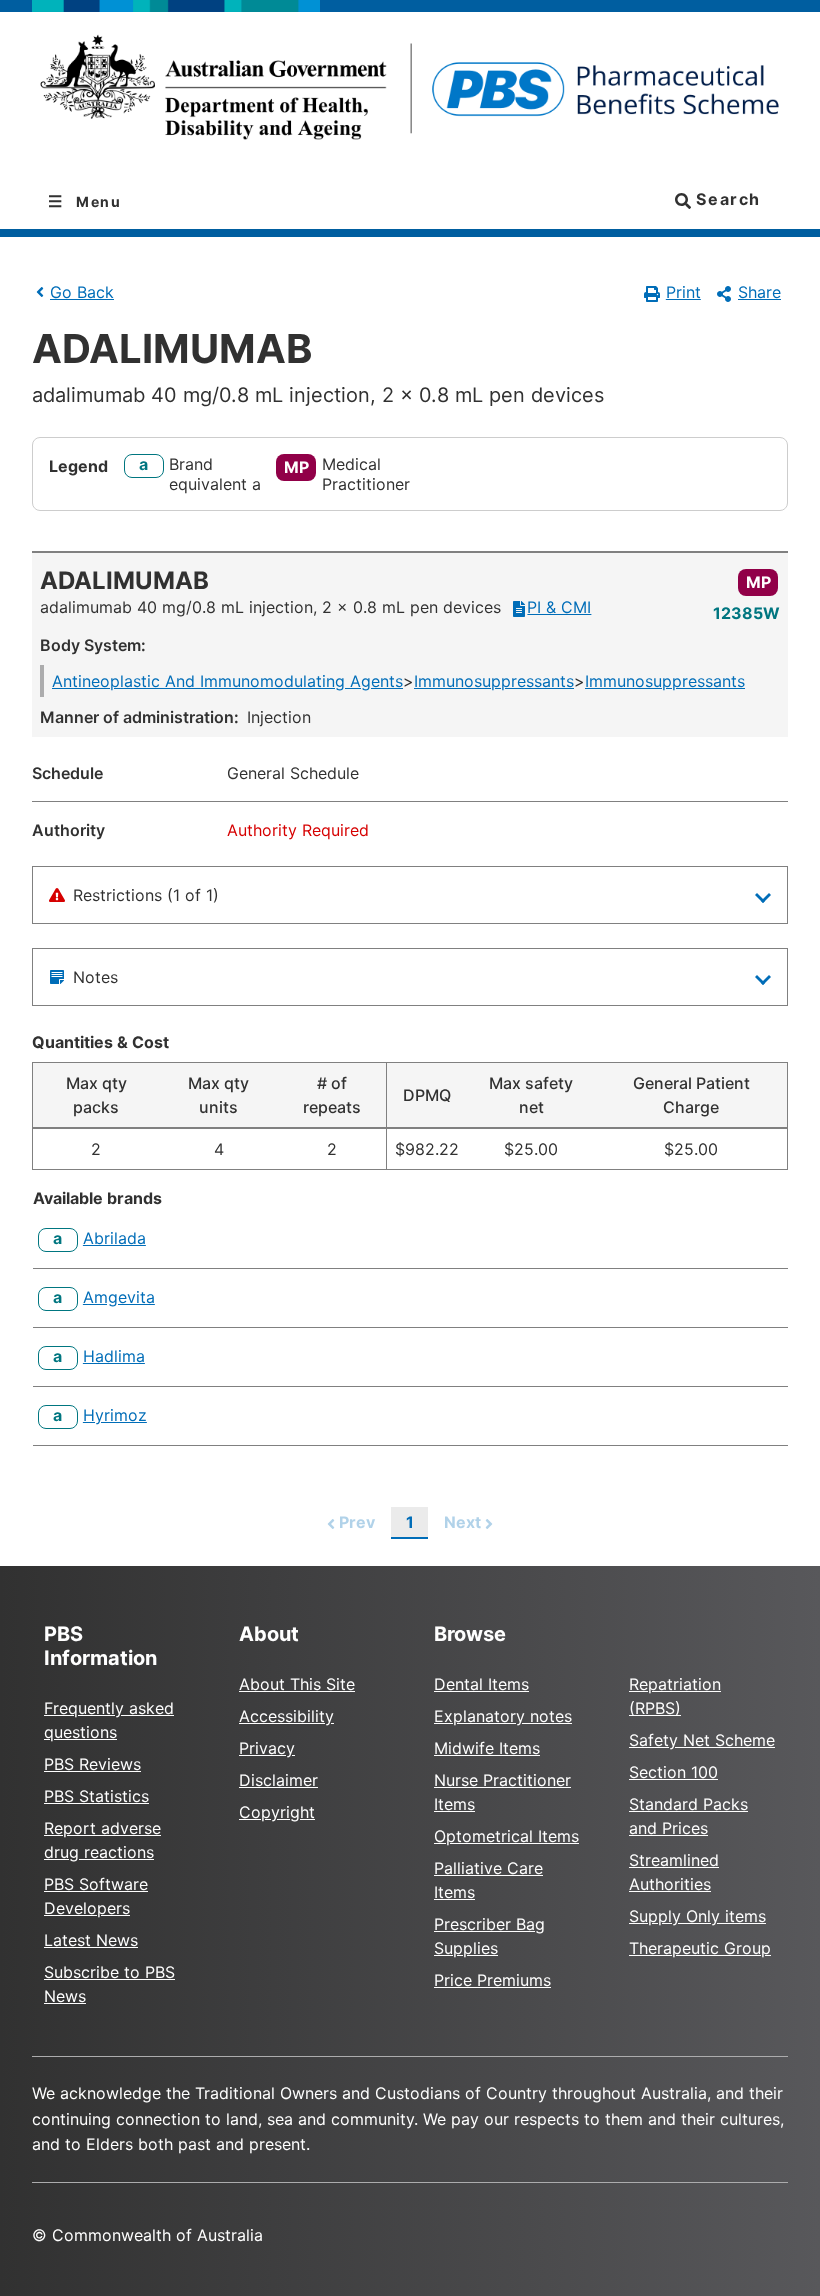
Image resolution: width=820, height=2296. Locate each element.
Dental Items (481, 1684)
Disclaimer (278, 1780)
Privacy (267, 1748)
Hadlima (114, 1356)
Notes (95, 977)
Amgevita (119, 1297)
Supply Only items (697, 1916)
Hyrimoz (115, 1415)
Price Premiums (492, 1980)
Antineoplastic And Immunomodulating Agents (227, 681)
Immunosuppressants (494, 681)
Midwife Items (487, 1748)
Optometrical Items (506, 1836)
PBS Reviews (92, 1764)
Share (759, 292)
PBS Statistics (96, 1796)
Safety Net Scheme (702, 1740)
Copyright (277, 1812)
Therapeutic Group (700, 1948)
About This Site (297, 1684)
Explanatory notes (503, 1716)
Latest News (91, 1940)
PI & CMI (559, 607)
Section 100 (673, 1772)
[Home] (410, 93)
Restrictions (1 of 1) (146, 895)
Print (683, 292)
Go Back (82, 292)
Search (726, 199)
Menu (97, 201)
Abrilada (114, 1238)
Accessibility (286, 1716)
